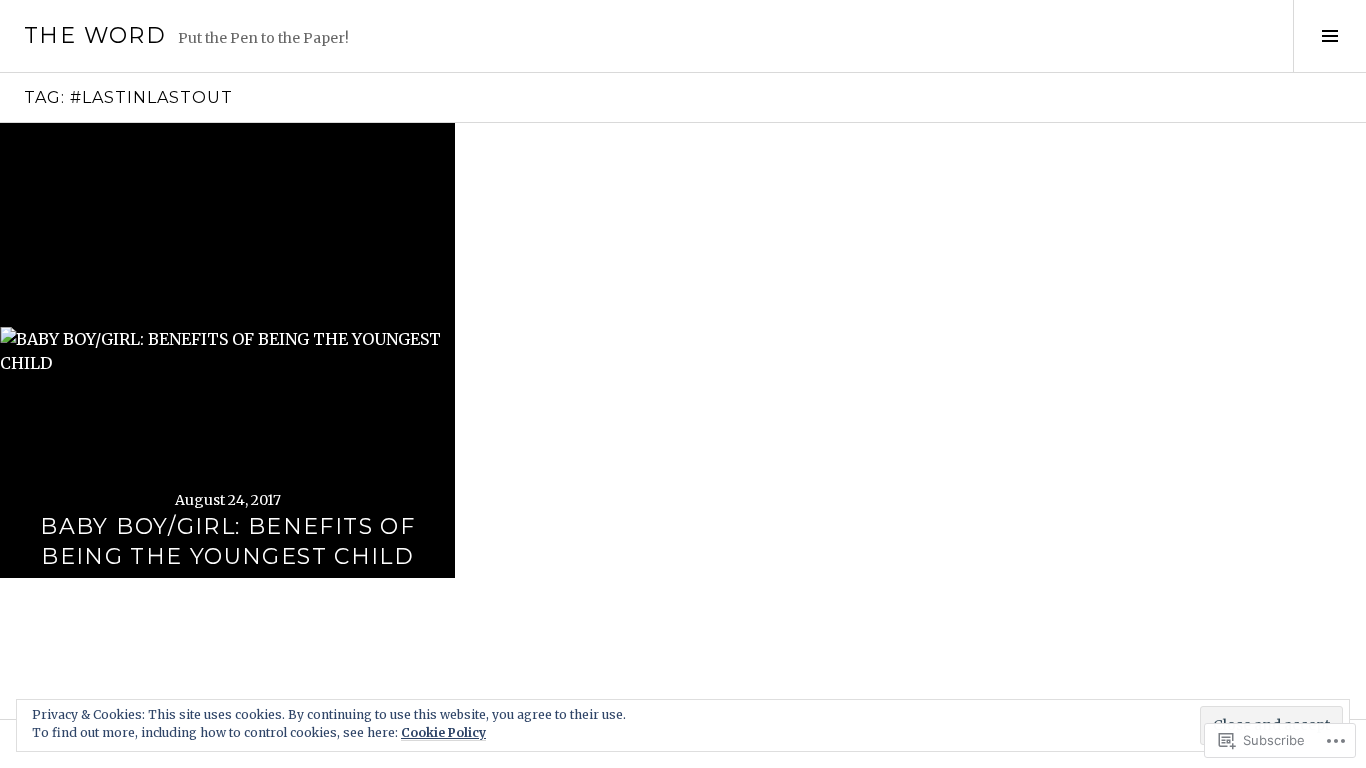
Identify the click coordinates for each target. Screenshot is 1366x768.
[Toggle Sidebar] (1329, 36)
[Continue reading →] (227, 350)
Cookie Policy (443, 732)
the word (95, 35)
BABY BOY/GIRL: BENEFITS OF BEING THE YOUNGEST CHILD (227, 541)
